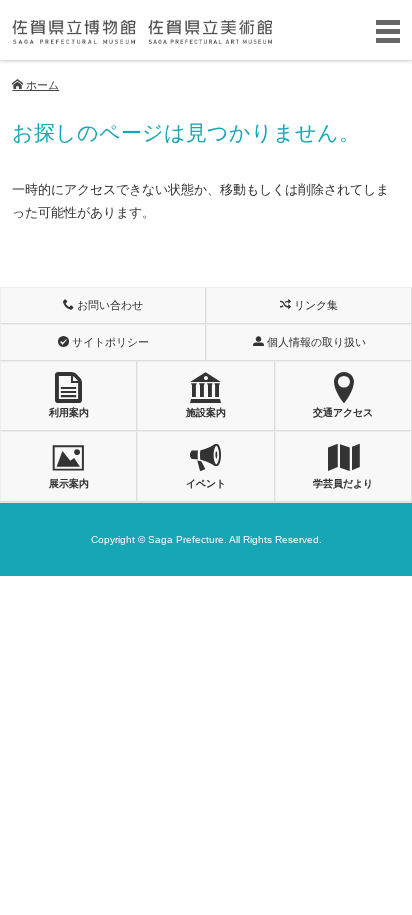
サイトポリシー (109, 342)
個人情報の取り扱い (315, 342)
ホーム (41, 85)
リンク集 (314, 305)
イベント (206, 483)
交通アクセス (343, 412)
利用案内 (69, 412)
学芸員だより (343, 483)
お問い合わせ (108, 305)
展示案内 (69, 483)
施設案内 (206, 412)
